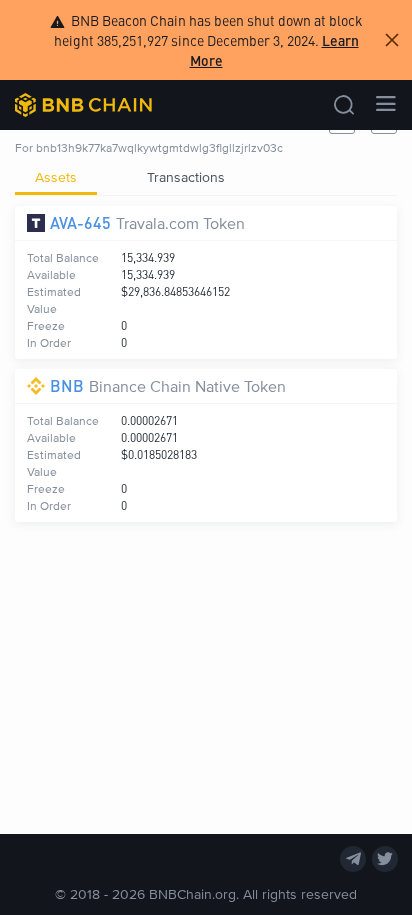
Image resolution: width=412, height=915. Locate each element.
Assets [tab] (56, 176)
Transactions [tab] (186, 176)
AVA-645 (80, 222)
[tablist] (206, 177)
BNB (67, 385)
